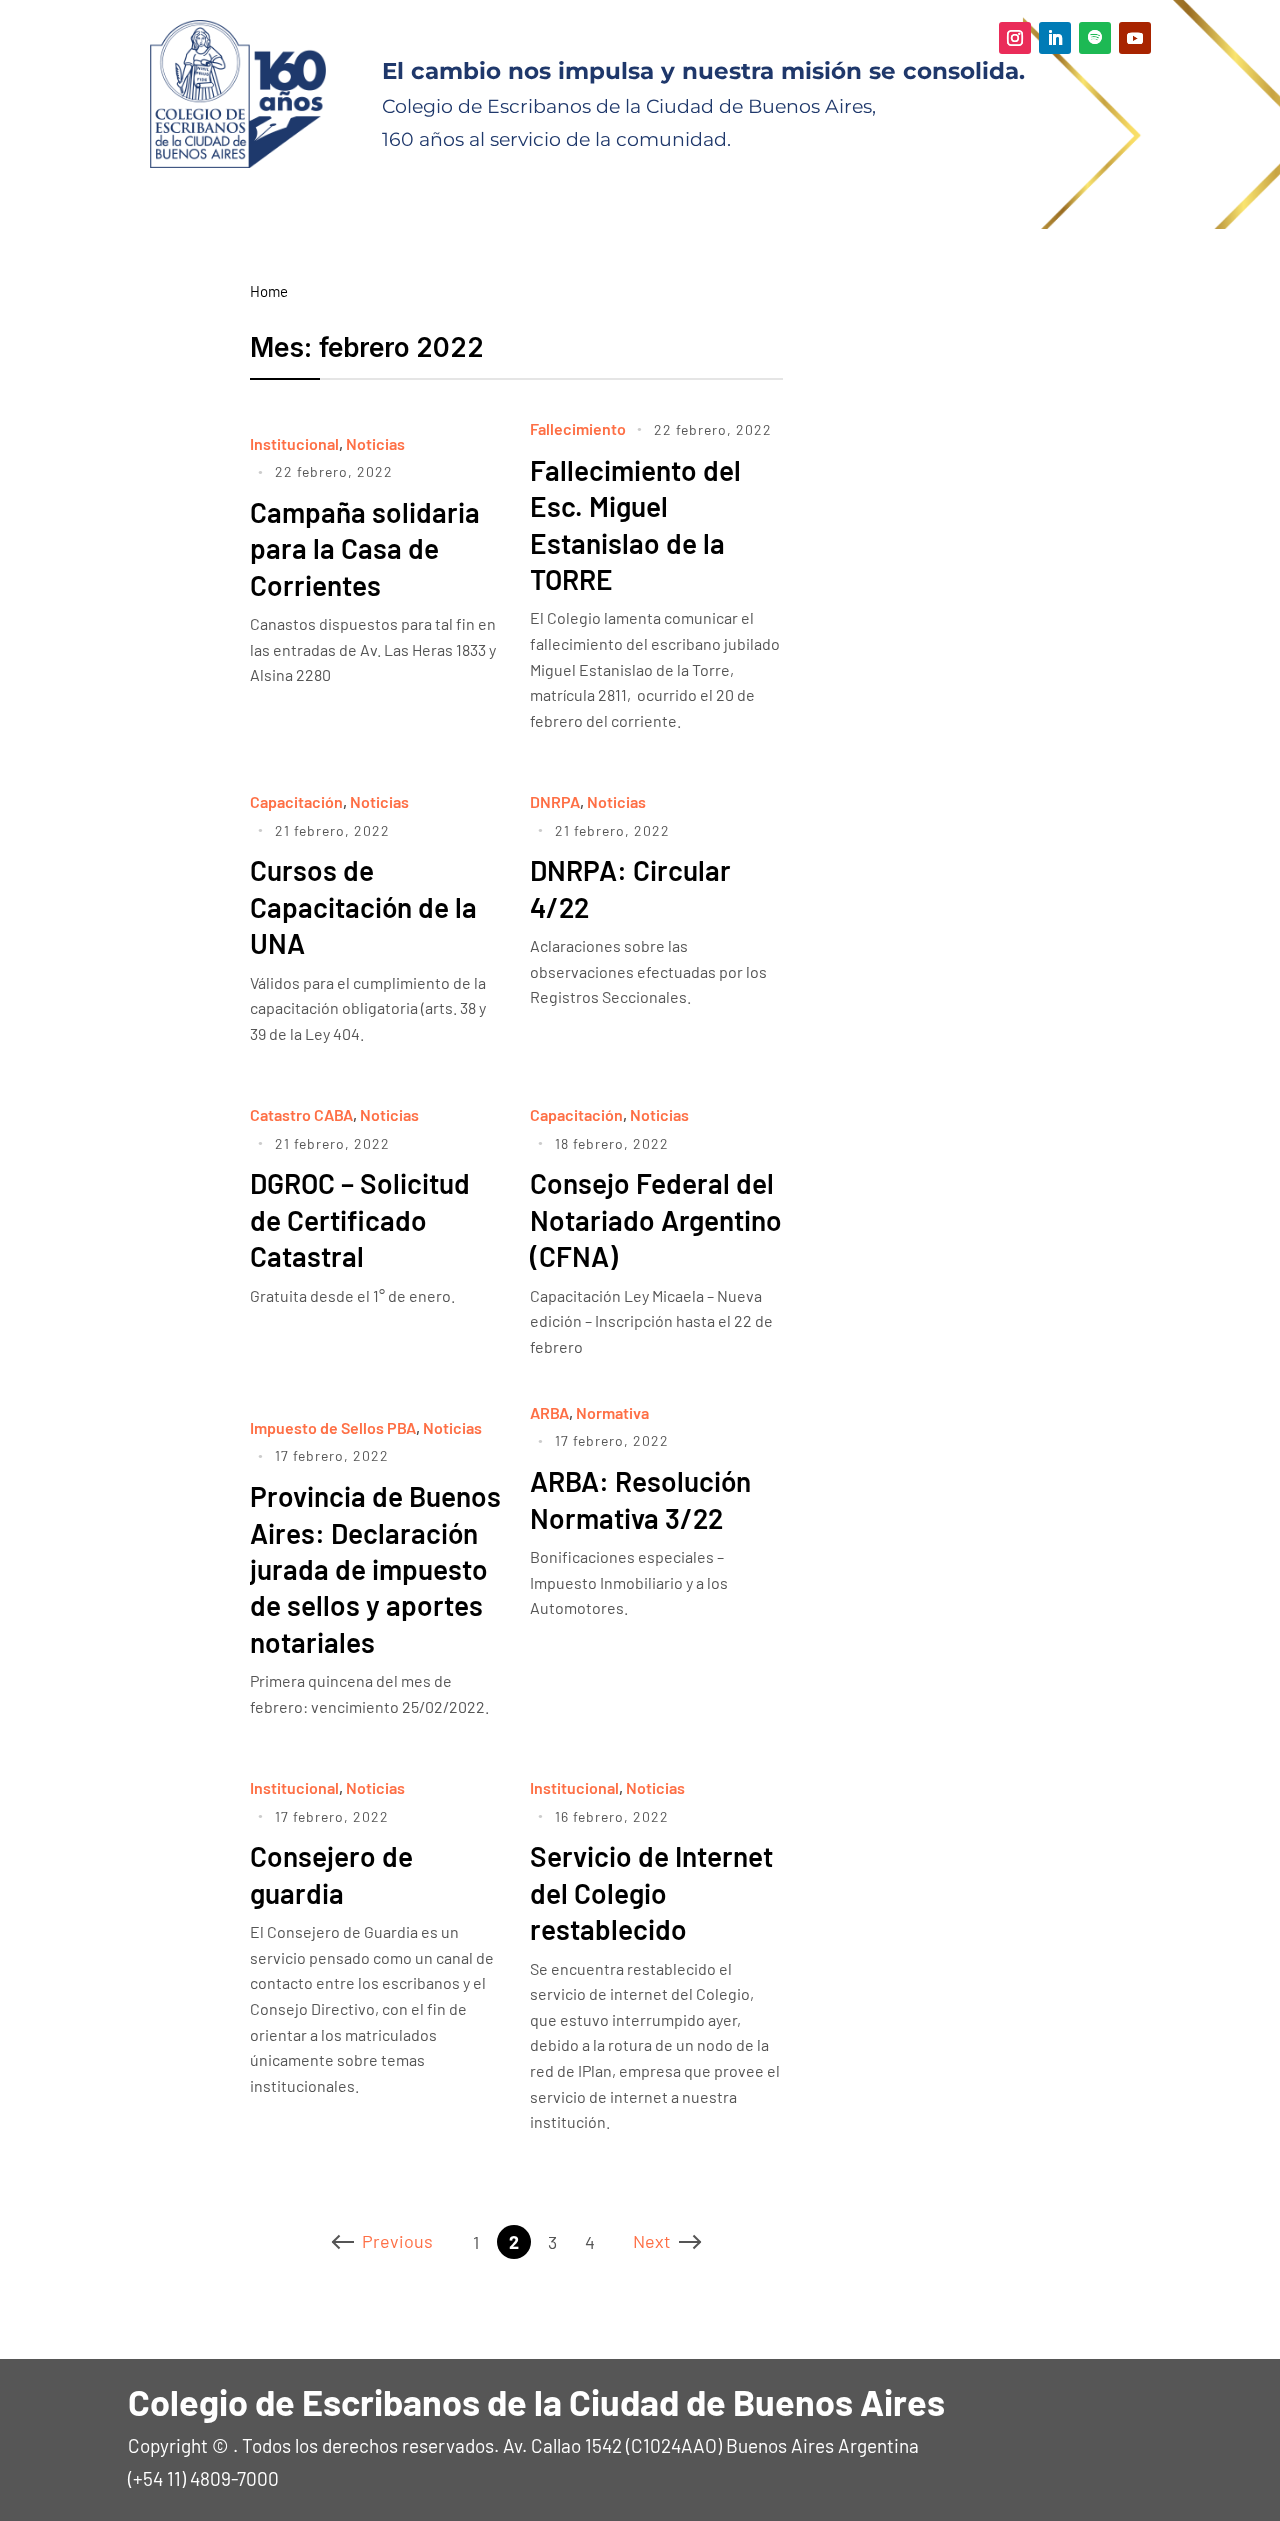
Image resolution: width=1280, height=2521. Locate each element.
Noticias (375, 443)
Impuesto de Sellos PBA (333, 1427)
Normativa (612, 1412)
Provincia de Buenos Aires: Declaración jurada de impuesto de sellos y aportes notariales (375, 1569)
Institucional (294, 443)
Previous (397, 2241)
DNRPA (555, 801)
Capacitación (296, 801)
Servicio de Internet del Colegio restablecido (651, 1892)
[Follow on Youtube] (1135, 38)
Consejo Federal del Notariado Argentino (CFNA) (656, 1219)
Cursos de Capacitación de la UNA (363, 906)
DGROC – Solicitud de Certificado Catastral (360, 1219)
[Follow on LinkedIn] (1055, 38)
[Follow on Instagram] (1015, 38)
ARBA (549, 1412)
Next (652, 2241)
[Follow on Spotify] (1095, 38)
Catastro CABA (301, 1114)
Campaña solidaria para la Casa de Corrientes (365, 548)
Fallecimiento (578, 428)
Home (269, 291)
